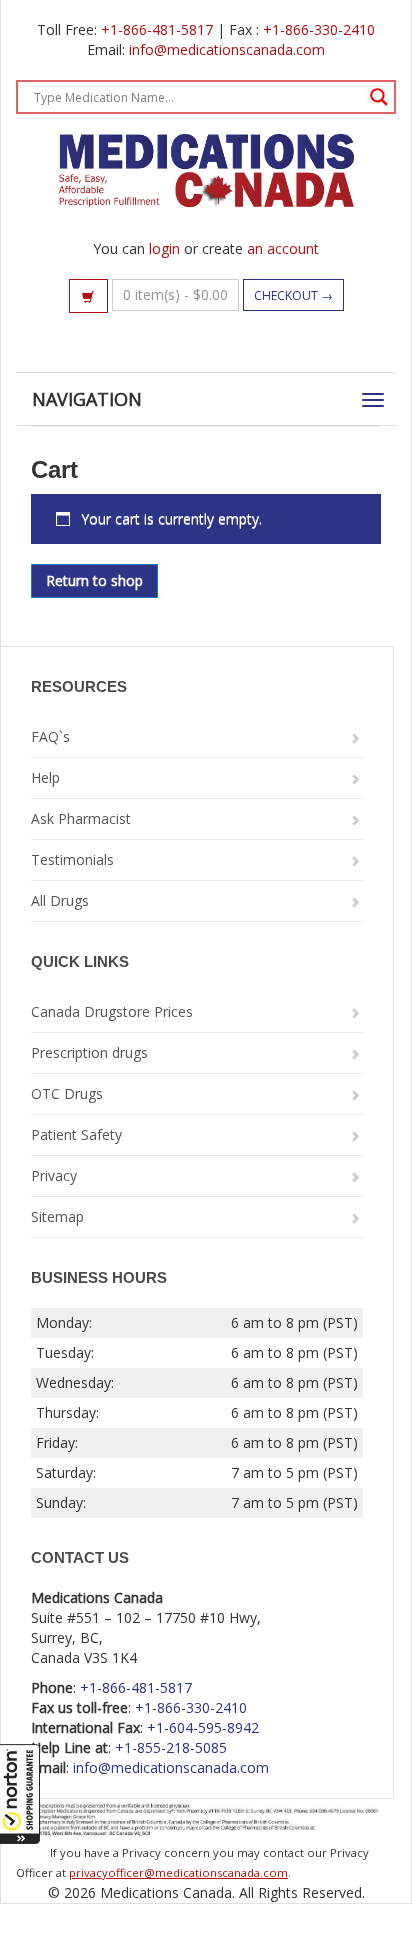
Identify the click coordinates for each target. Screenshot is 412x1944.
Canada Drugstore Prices (112, 1011)
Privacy (54, 1175)
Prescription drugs (89, 1052)
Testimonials (72, 859)
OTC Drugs (67, 1093)
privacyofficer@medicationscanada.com (178, 1872)
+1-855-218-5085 (171, 1747)
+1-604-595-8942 (203, 1727)
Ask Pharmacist (81, 818)
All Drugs (60, 900)
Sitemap (57, 1216)
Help (45, 777)
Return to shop (94, 580)
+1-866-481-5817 (157, 29)
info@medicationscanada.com (227, 49)
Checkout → (293, 295)
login (164, 248)
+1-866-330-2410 (319, 29)
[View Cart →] (88, 296)
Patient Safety (76, 1134)
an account (283, 248)
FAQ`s (50, 736)
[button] (20, 1794)
